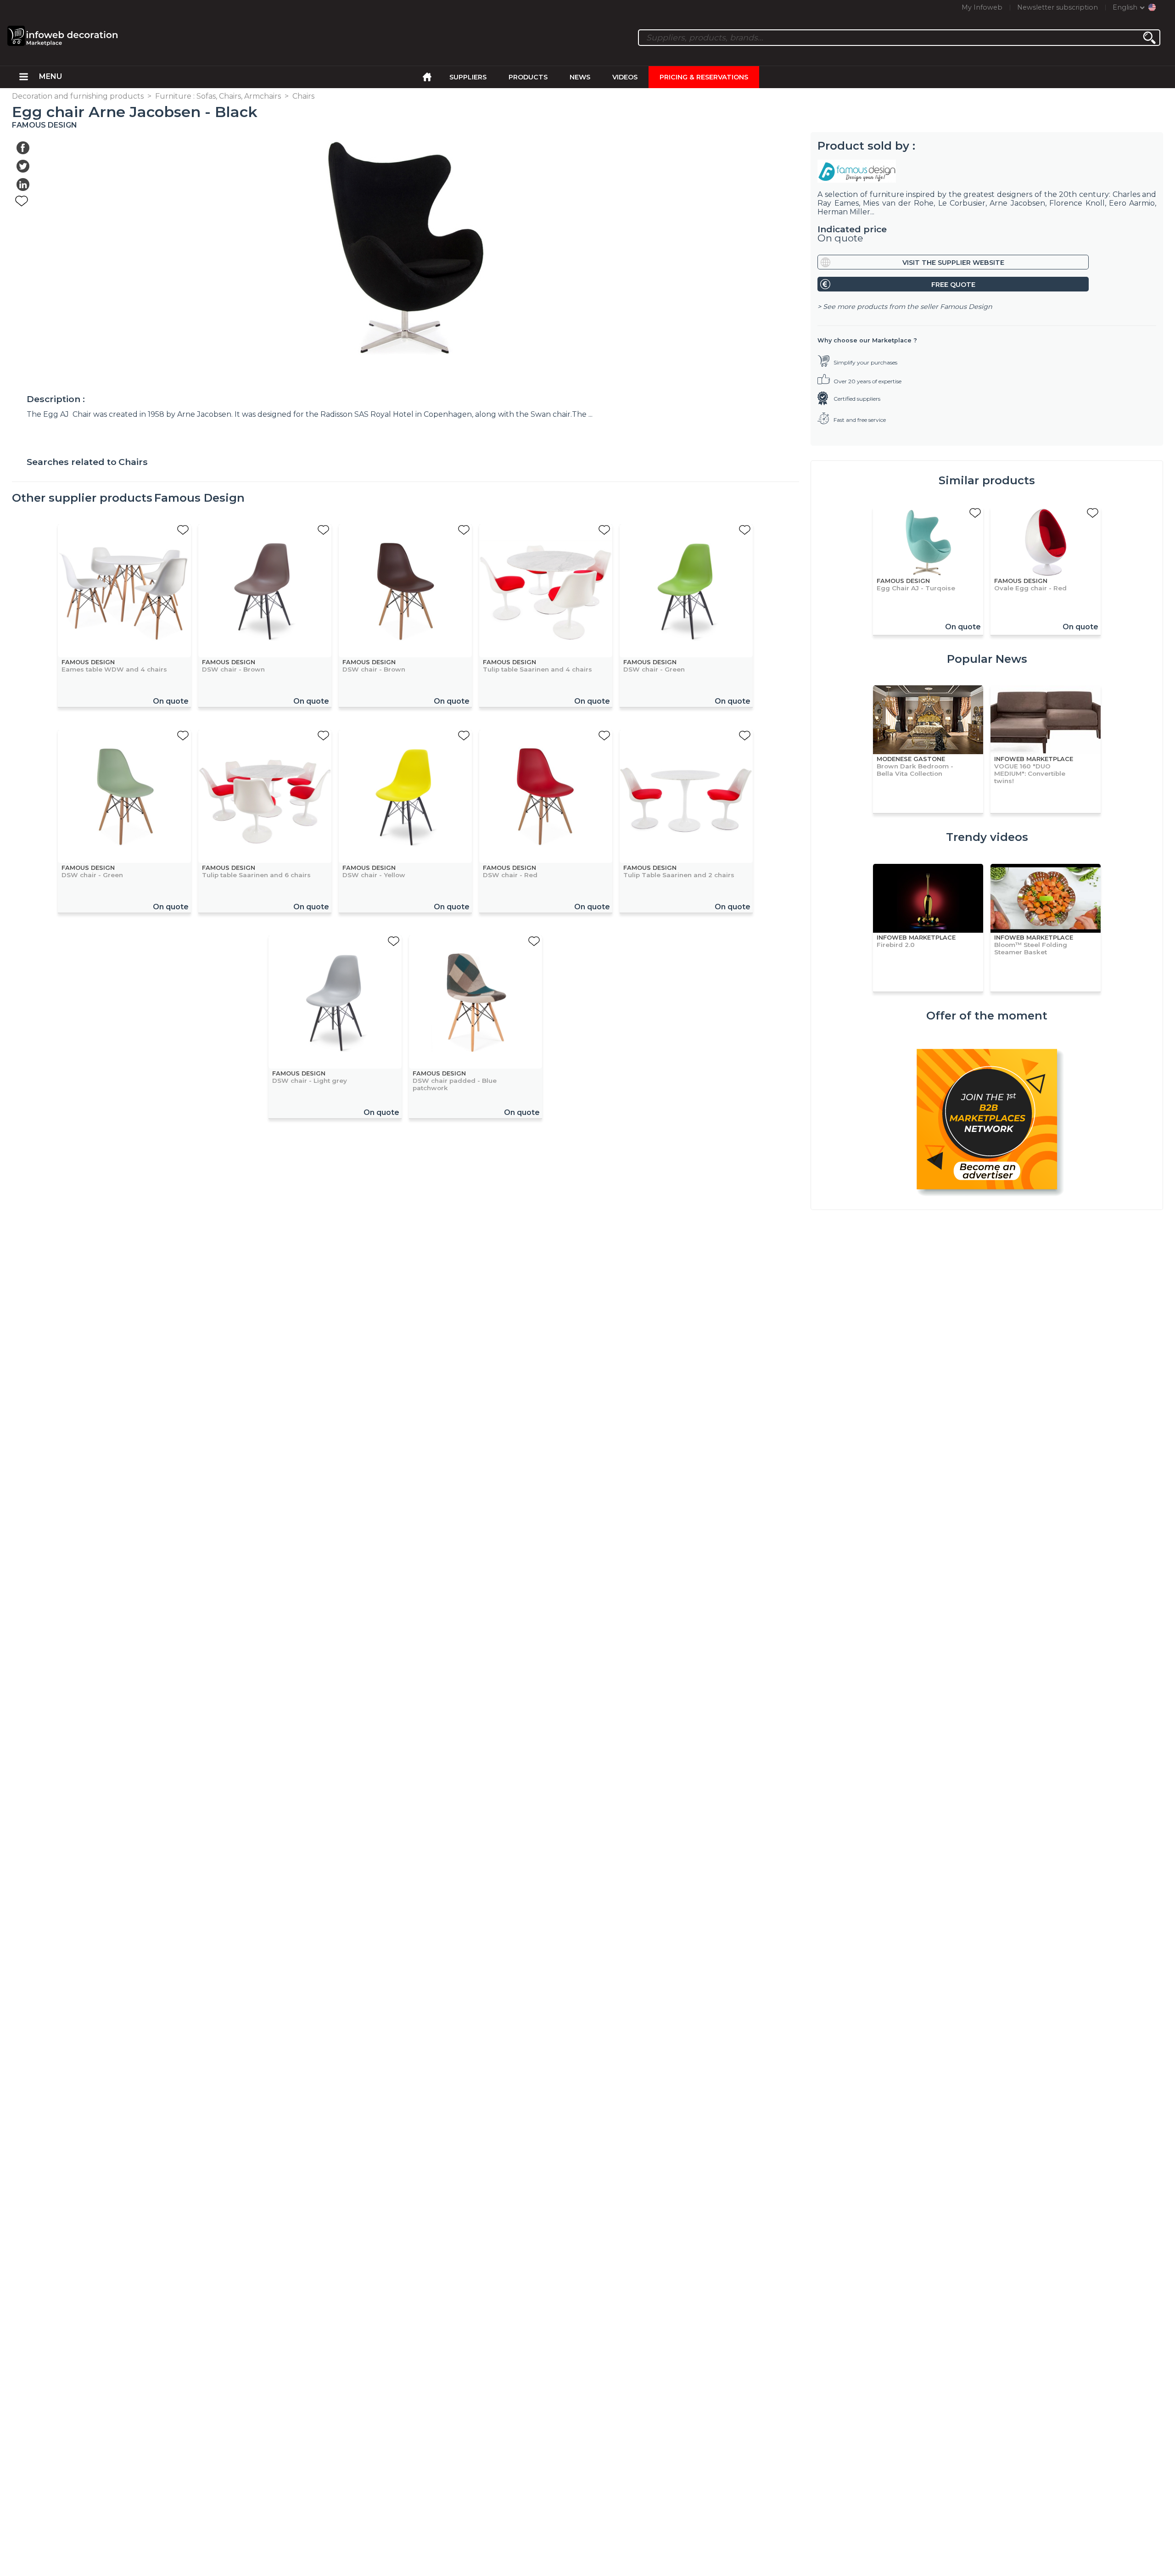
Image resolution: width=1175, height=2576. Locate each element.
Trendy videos (987, 837)
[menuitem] (24, 77)
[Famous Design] (987, 171)
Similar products (987, 480)
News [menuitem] (580, 77)
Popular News (987, 659)
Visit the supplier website (953, 263)
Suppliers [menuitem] (468, 77)
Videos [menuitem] (625, 77)
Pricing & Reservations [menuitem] (704, 77)
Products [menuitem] (528, 77)
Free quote (953, 285)
